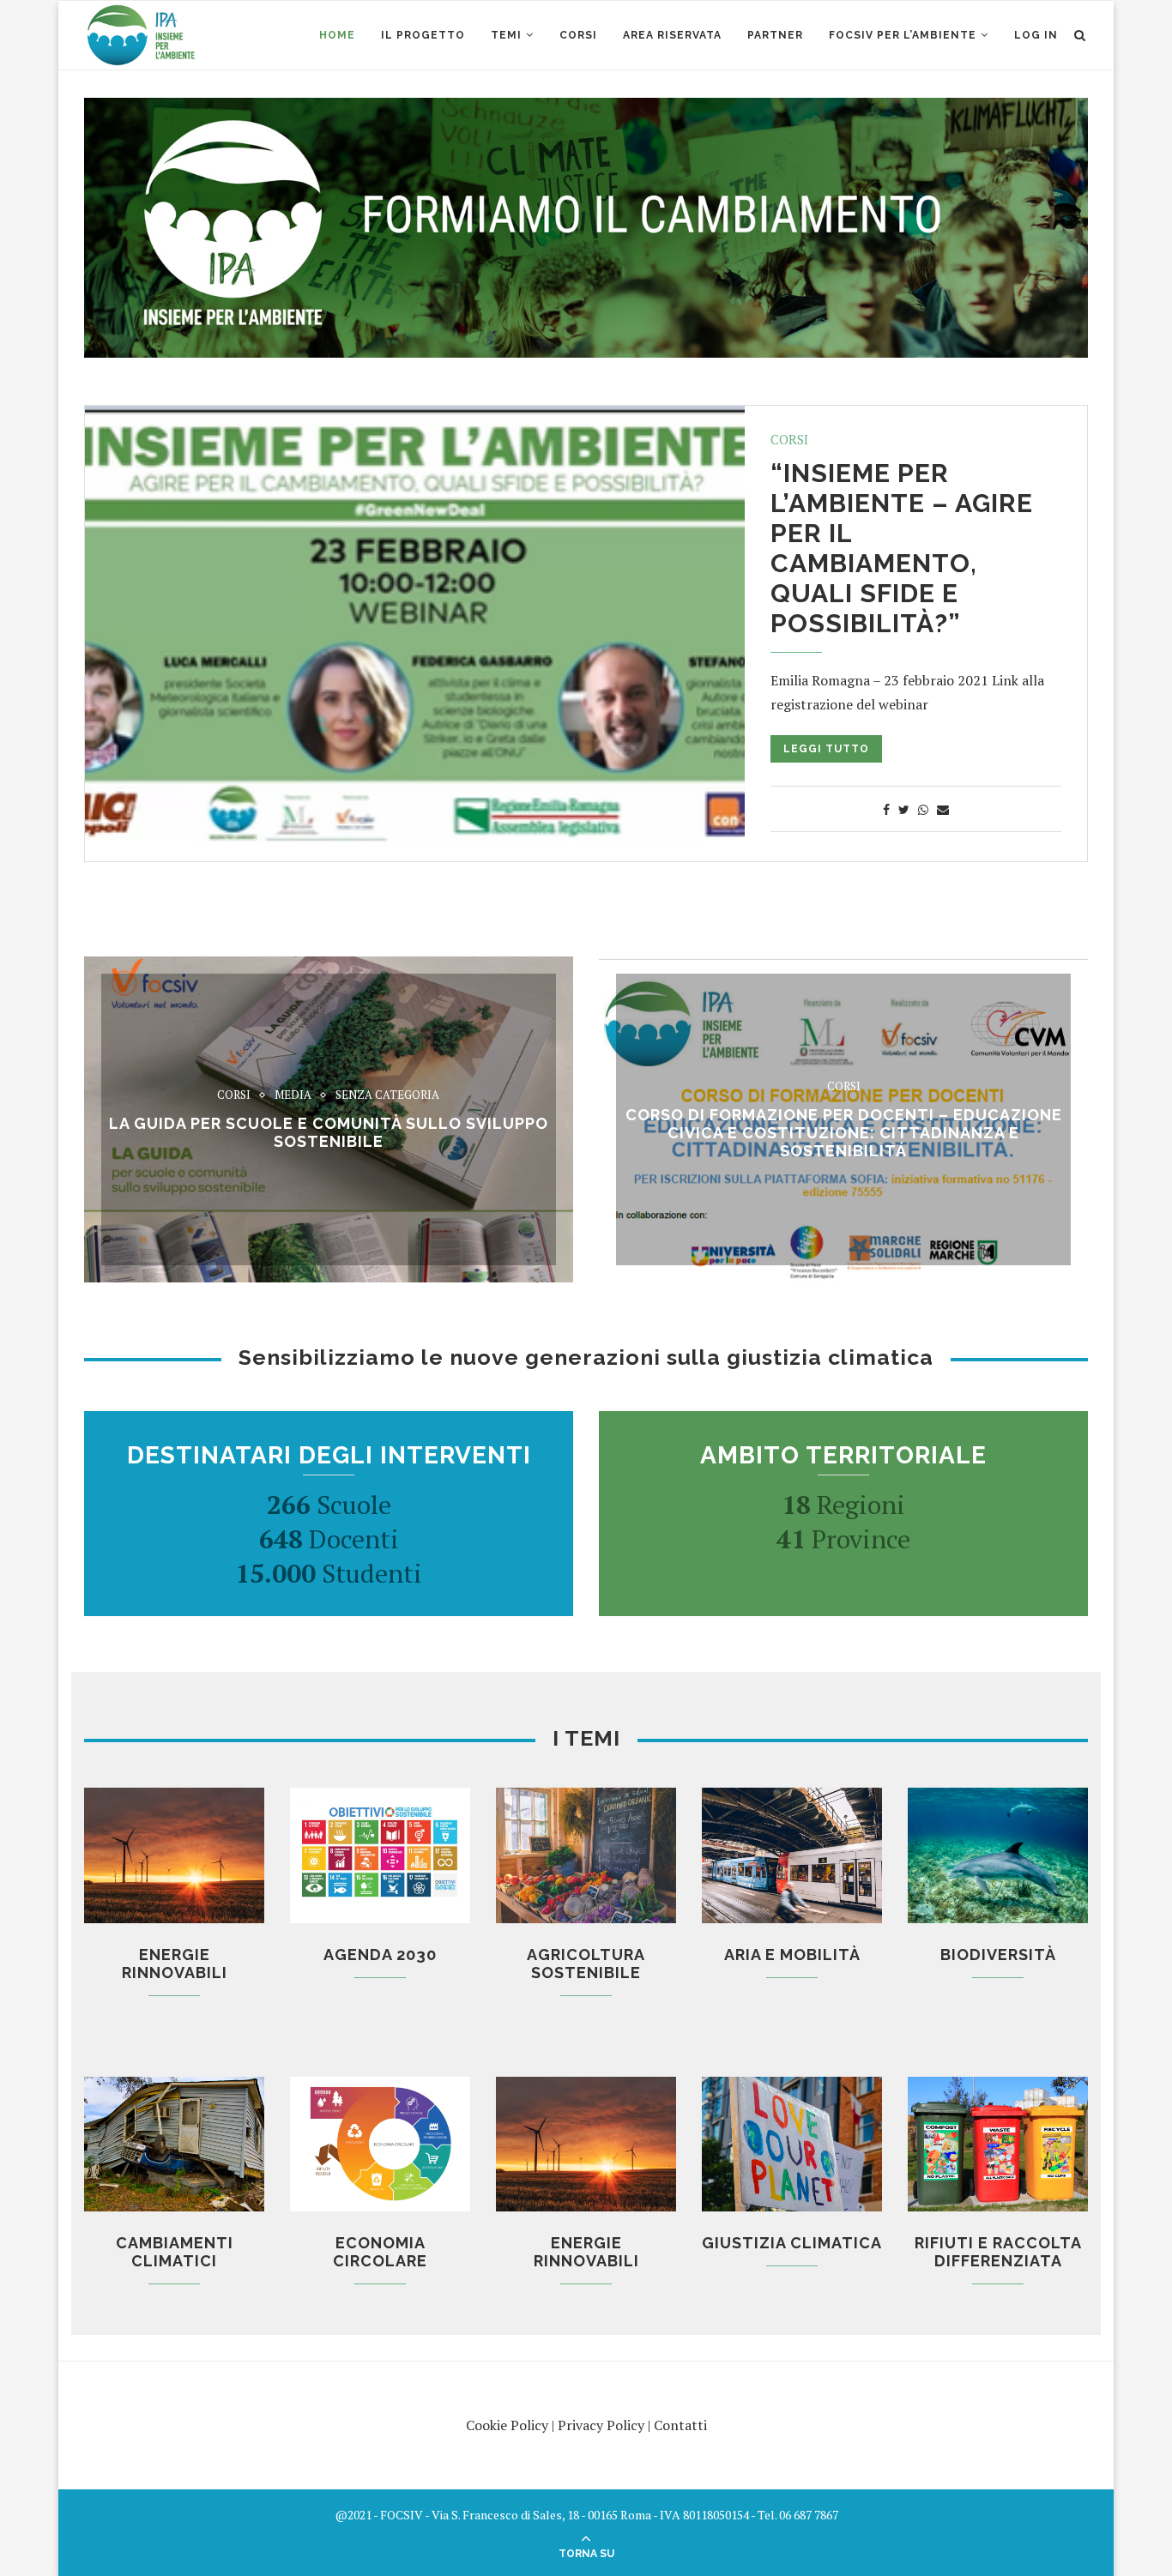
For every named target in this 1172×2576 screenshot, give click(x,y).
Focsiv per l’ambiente (903, 35)
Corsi (789, 439)
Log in (1036, 35)
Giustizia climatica (792, 2243)
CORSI (578, 35)
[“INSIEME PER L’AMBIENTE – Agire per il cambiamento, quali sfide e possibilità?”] (415, 625)
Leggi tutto (826, 749)
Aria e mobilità (792, 1955)
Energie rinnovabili (175, 1964)
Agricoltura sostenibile (586, 1964)
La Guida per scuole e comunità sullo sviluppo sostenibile (329, 1132)
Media (293, 1095)
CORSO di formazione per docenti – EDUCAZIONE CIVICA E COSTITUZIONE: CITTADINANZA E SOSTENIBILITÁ (844, 1133)
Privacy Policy (601, 2425)
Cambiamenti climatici (175, 2252)
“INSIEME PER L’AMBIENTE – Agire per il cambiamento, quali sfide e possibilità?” (902, 548)
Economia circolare (380, 2252)
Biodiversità (998, 1955)
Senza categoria (387, 1095)
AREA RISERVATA (672, 35)
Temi (506, 35)
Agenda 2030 (380, 1955)
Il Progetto (423, 35)
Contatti (680, 2425)
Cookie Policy (507, 2425)
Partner (775, 35)
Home (337, 35)
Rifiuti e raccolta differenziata (998, 2252)
